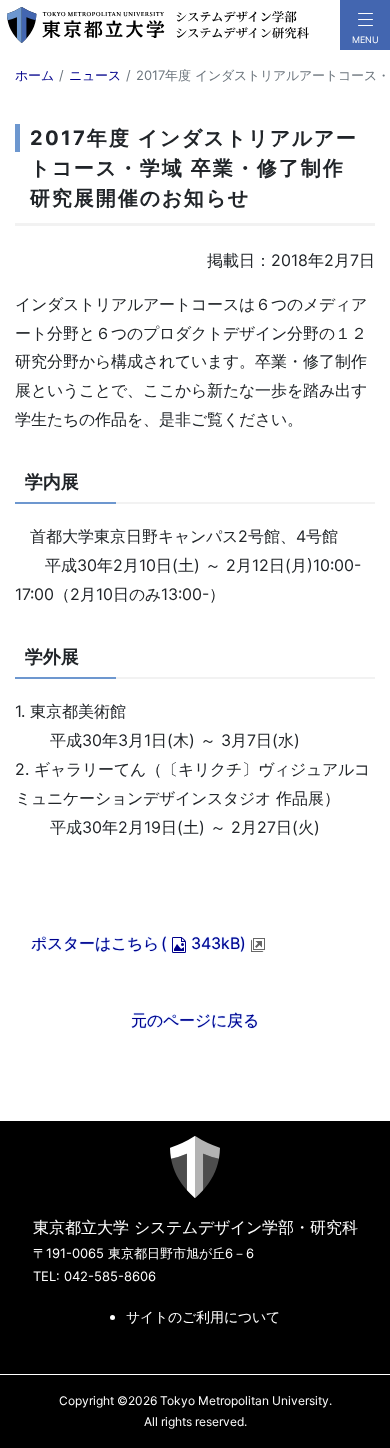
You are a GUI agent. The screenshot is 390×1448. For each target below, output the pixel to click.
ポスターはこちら (138, 943)
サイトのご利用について (203, 1316)
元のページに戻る (195, 1020)
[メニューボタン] (365, 25)
